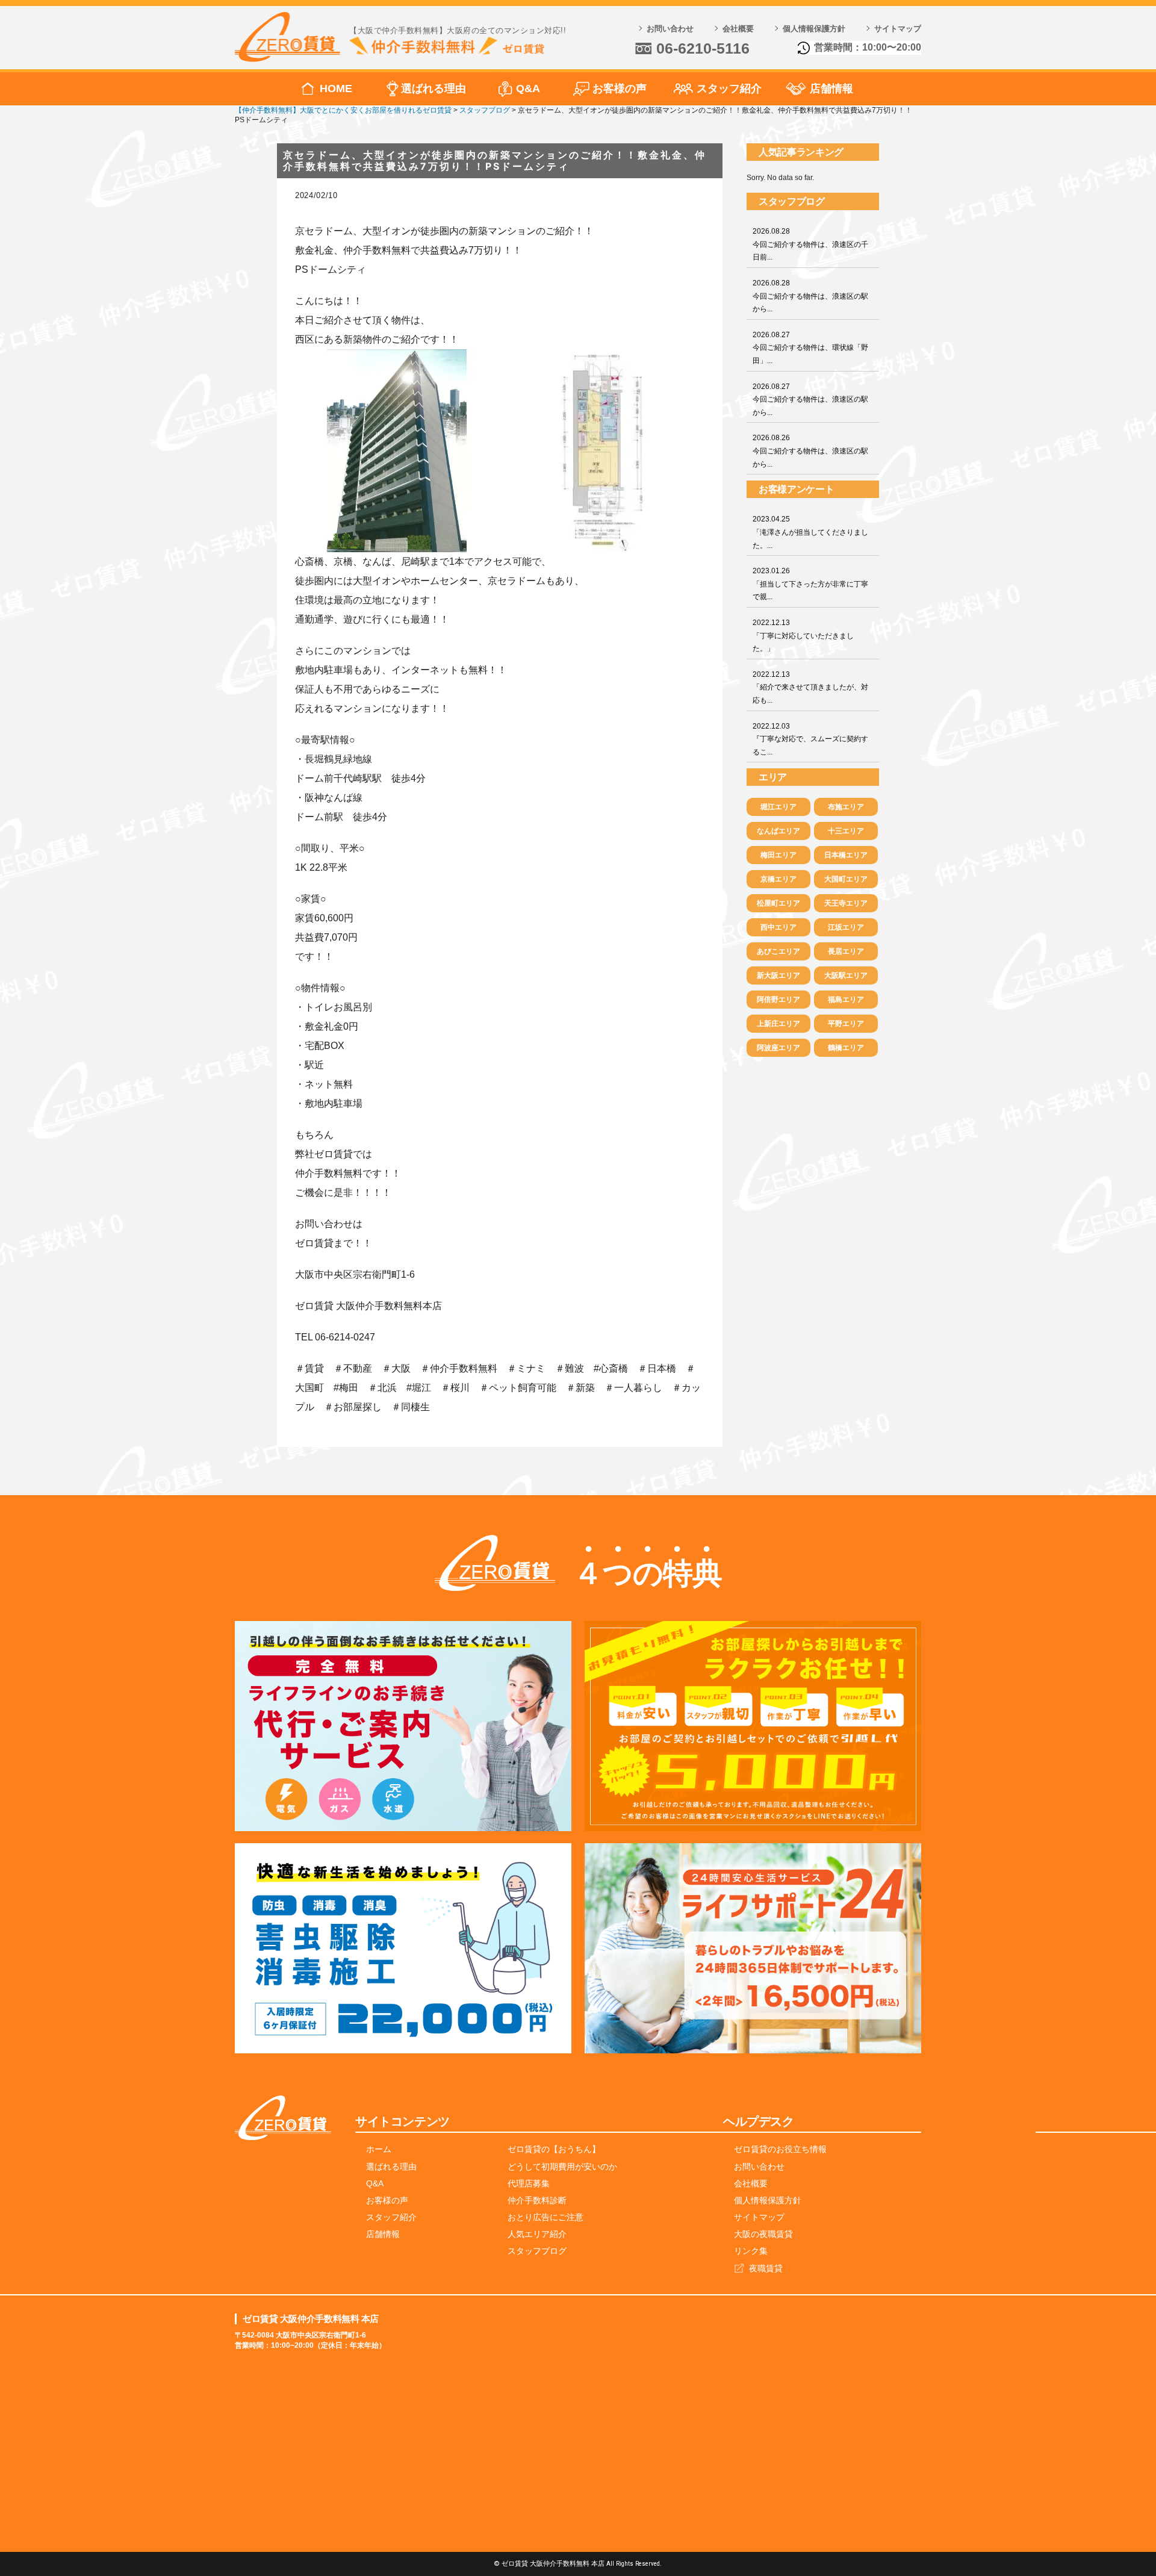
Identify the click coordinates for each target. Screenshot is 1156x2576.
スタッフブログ (537, 2251)
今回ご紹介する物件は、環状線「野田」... (810, 348)
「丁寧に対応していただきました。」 (803, 636)
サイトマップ (898, 29)
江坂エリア (846, 927)
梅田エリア (778, 855)
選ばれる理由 (433, 89)
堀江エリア (778, 807)
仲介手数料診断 (537, 2200)
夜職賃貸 (766, 2268)
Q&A (528, 89)
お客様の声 (620, 89)
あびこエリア (778, 951)
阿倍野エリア (778, 1000)
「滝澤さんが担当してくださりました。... (810, 532)
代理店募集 (529, 2183)
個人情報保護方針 (814, 29)
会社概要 (738, 29)
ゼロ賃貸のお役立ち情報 (780, 2149)
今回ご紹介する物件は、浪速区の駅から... (810, 296)
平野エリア (846, 1024)
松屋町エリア (778, 903)
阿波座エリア (778, 1048)
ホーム (379, 2149)
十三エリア (846, 831)
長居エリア (846, 951)
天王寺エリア (846, 903)
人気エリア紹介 (537, 2234)
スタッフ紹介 (729, 89)
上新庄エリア (778, 1024)
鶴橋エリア (846, 1048)
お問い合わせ (670, 29)
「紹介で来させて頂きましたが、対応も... (810, 687)
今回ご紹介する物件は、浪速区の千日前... (810, 244)
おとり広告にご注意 (545, 2217)
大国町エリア (846, 879)
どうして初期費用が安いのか (562, 2167)
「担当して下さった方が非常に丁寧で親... (810, 584)
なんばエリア (778, 831)
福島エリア (846, 1000)
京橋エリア (778, 879)
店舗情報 (831, 89)
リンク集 (751, 2251)
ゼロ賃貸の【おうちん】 (554, 2149)
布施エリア (846, 807)
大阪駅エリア (846, 975)
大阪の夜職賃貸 (763, 2234)
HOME (336, 89)
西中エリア (778, 927)
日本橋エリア (846, 855)
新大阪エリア (778, 975)
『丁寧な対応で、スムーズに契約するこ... (810, 739)
